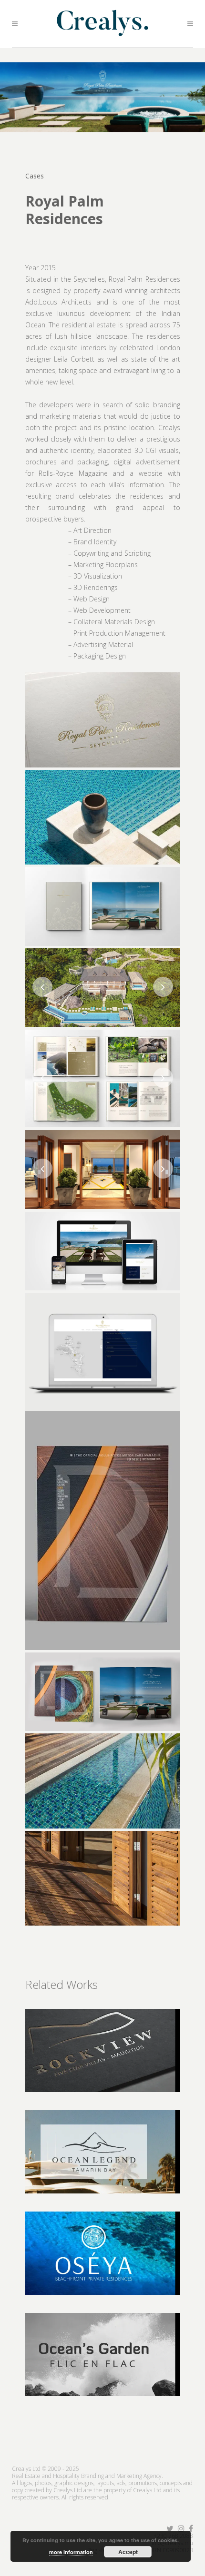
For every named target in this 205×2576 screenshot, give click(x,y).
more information (71, 2552)
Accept (128, 2552)
